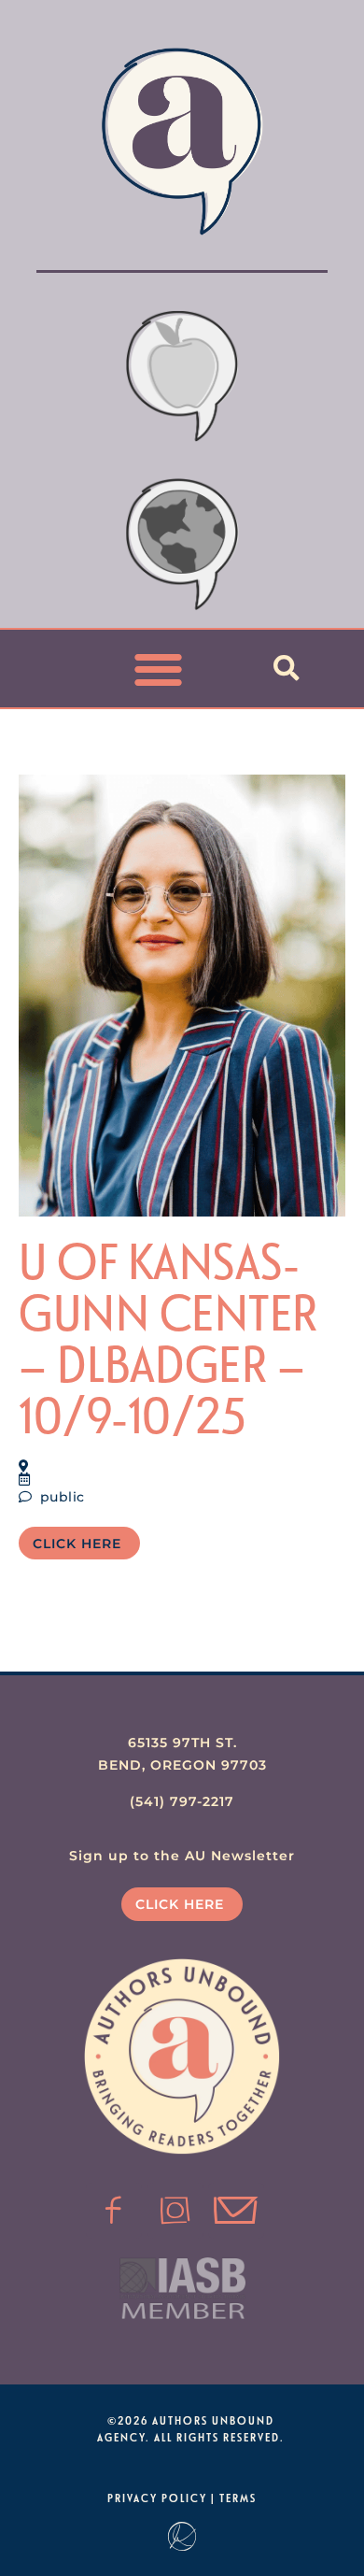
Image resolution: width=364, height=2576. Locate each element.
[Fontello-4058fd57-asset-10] (236, 2211)
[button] (159, 669)
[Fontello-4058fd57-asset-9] (175, 2211)
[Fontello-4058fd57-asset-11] (114, 2211)
